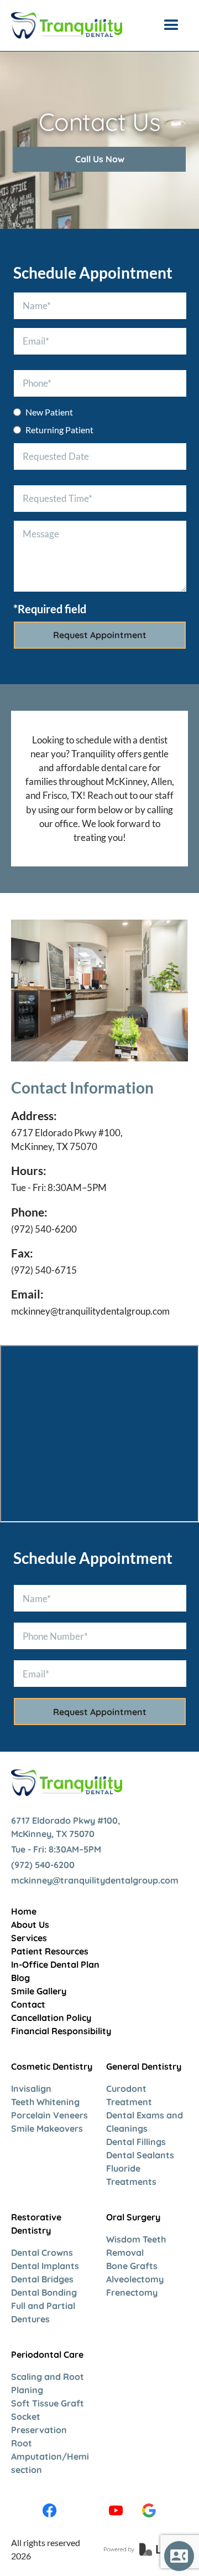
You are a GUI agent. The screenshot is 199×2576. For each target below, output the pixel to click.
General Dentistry (144, 2066)
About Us (30, 1925)
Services (29, 1938)
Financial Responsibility (61, 2031)
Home (24, 1911)
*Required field (50, 609)
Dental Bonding (44, 2292)
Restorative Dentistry (36, 2224)
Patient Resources (50, 1951)
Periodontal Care (47, 2354)
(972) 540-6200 (44, 1229)
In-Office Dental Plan (55, 1964)
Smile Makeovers (47, 2128)
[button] (171, 25)
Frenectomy (132, 2292)
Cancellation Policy (51, 2018)
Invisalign (31, 2088)
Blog (20, 1978)
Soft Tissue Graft (48, 2403)
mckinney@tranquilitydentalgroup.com (90, 1311)
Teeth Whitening (45, 2102)
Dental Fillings (136, 2142)
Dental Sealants (140, 2155)
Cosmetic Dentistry (52, 2066)
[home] (67, 25)
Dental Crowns (42, 2252)
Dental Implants (45, 2266)
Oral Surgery (133, 2217)
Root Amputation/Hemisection (50, 2456)
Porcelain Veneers (49, 2115)
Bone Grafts (132, 2266)
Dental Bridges (42, 2279)
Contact (28, 2004)
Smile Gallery (39, 1991)
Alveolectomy (135, 2279)
